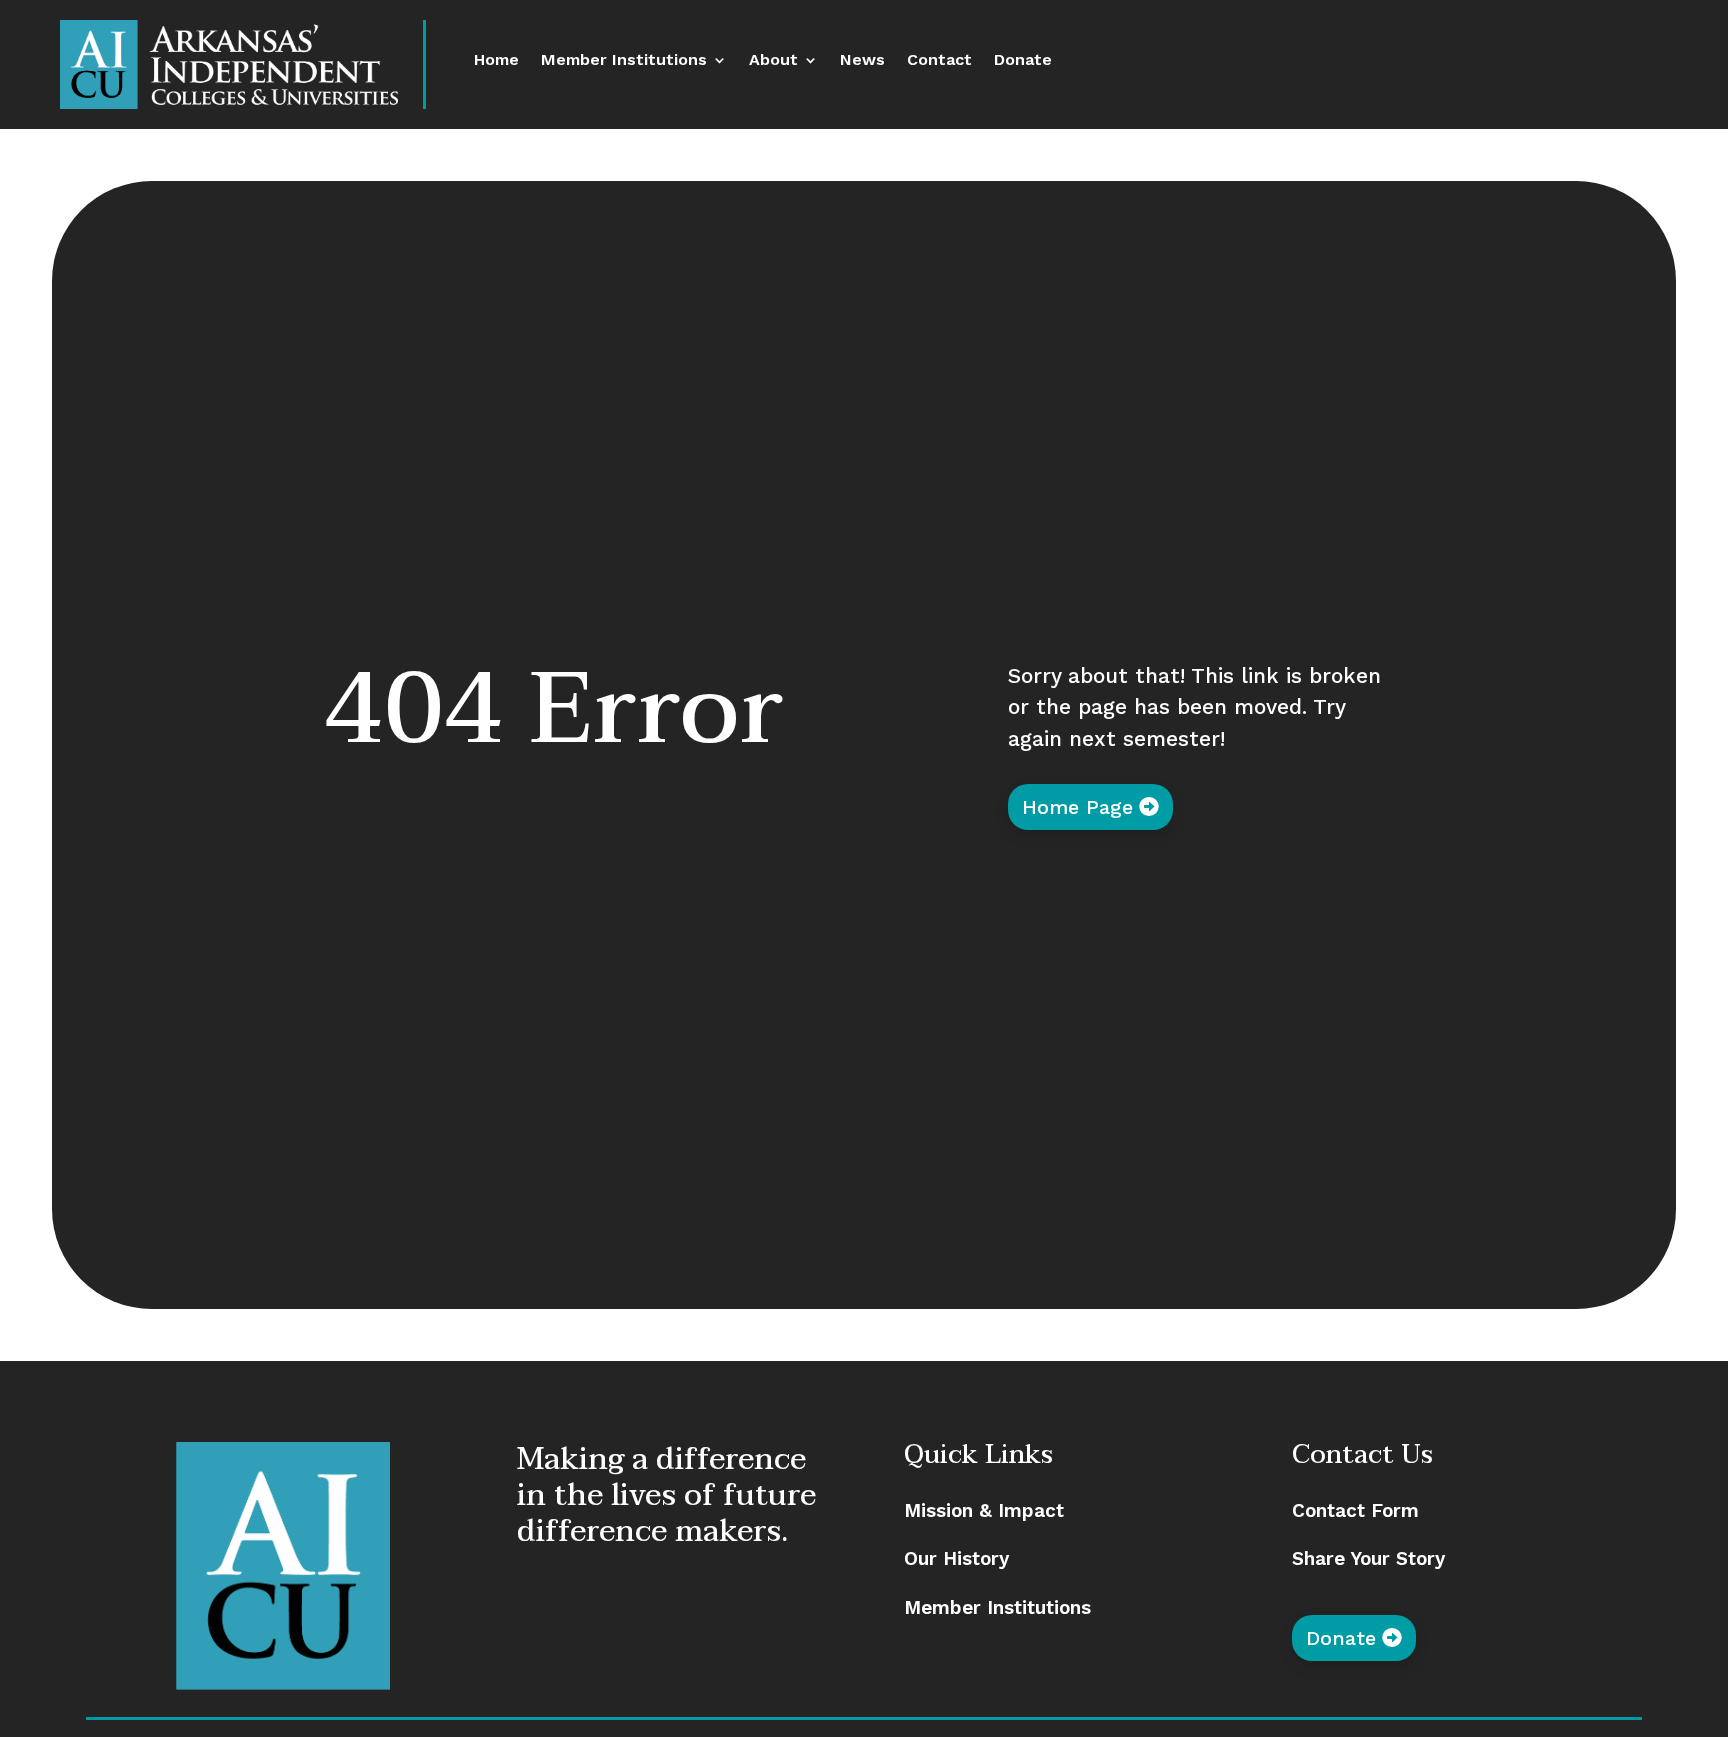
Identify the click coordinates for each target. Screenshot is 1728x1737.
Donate (1023, 61)
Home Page (1077, 807)
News (862, 61)
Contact (939, 61)
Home (496, 61)
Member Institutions (624, 61)
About (773, 61)
